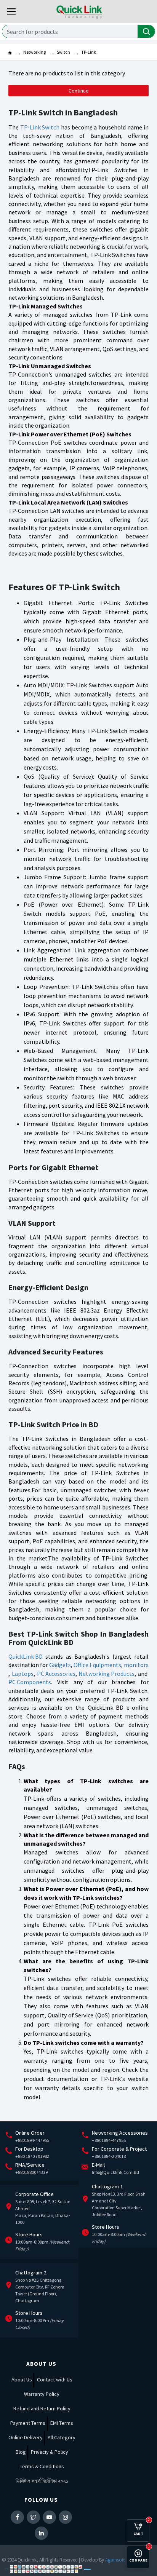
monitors (136, 1665)
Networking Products (107, 1674)
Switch (63, 52)
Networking (34, 52)
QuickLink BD (26, 1656)
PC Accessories (56, 1674)
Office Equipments (97, 1665)
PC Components (30, 1682)
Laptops (23, 1674)
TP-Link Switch (40, 127)
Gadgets (60, 1665)
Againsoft (115, 2560)
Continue (79, 91)
